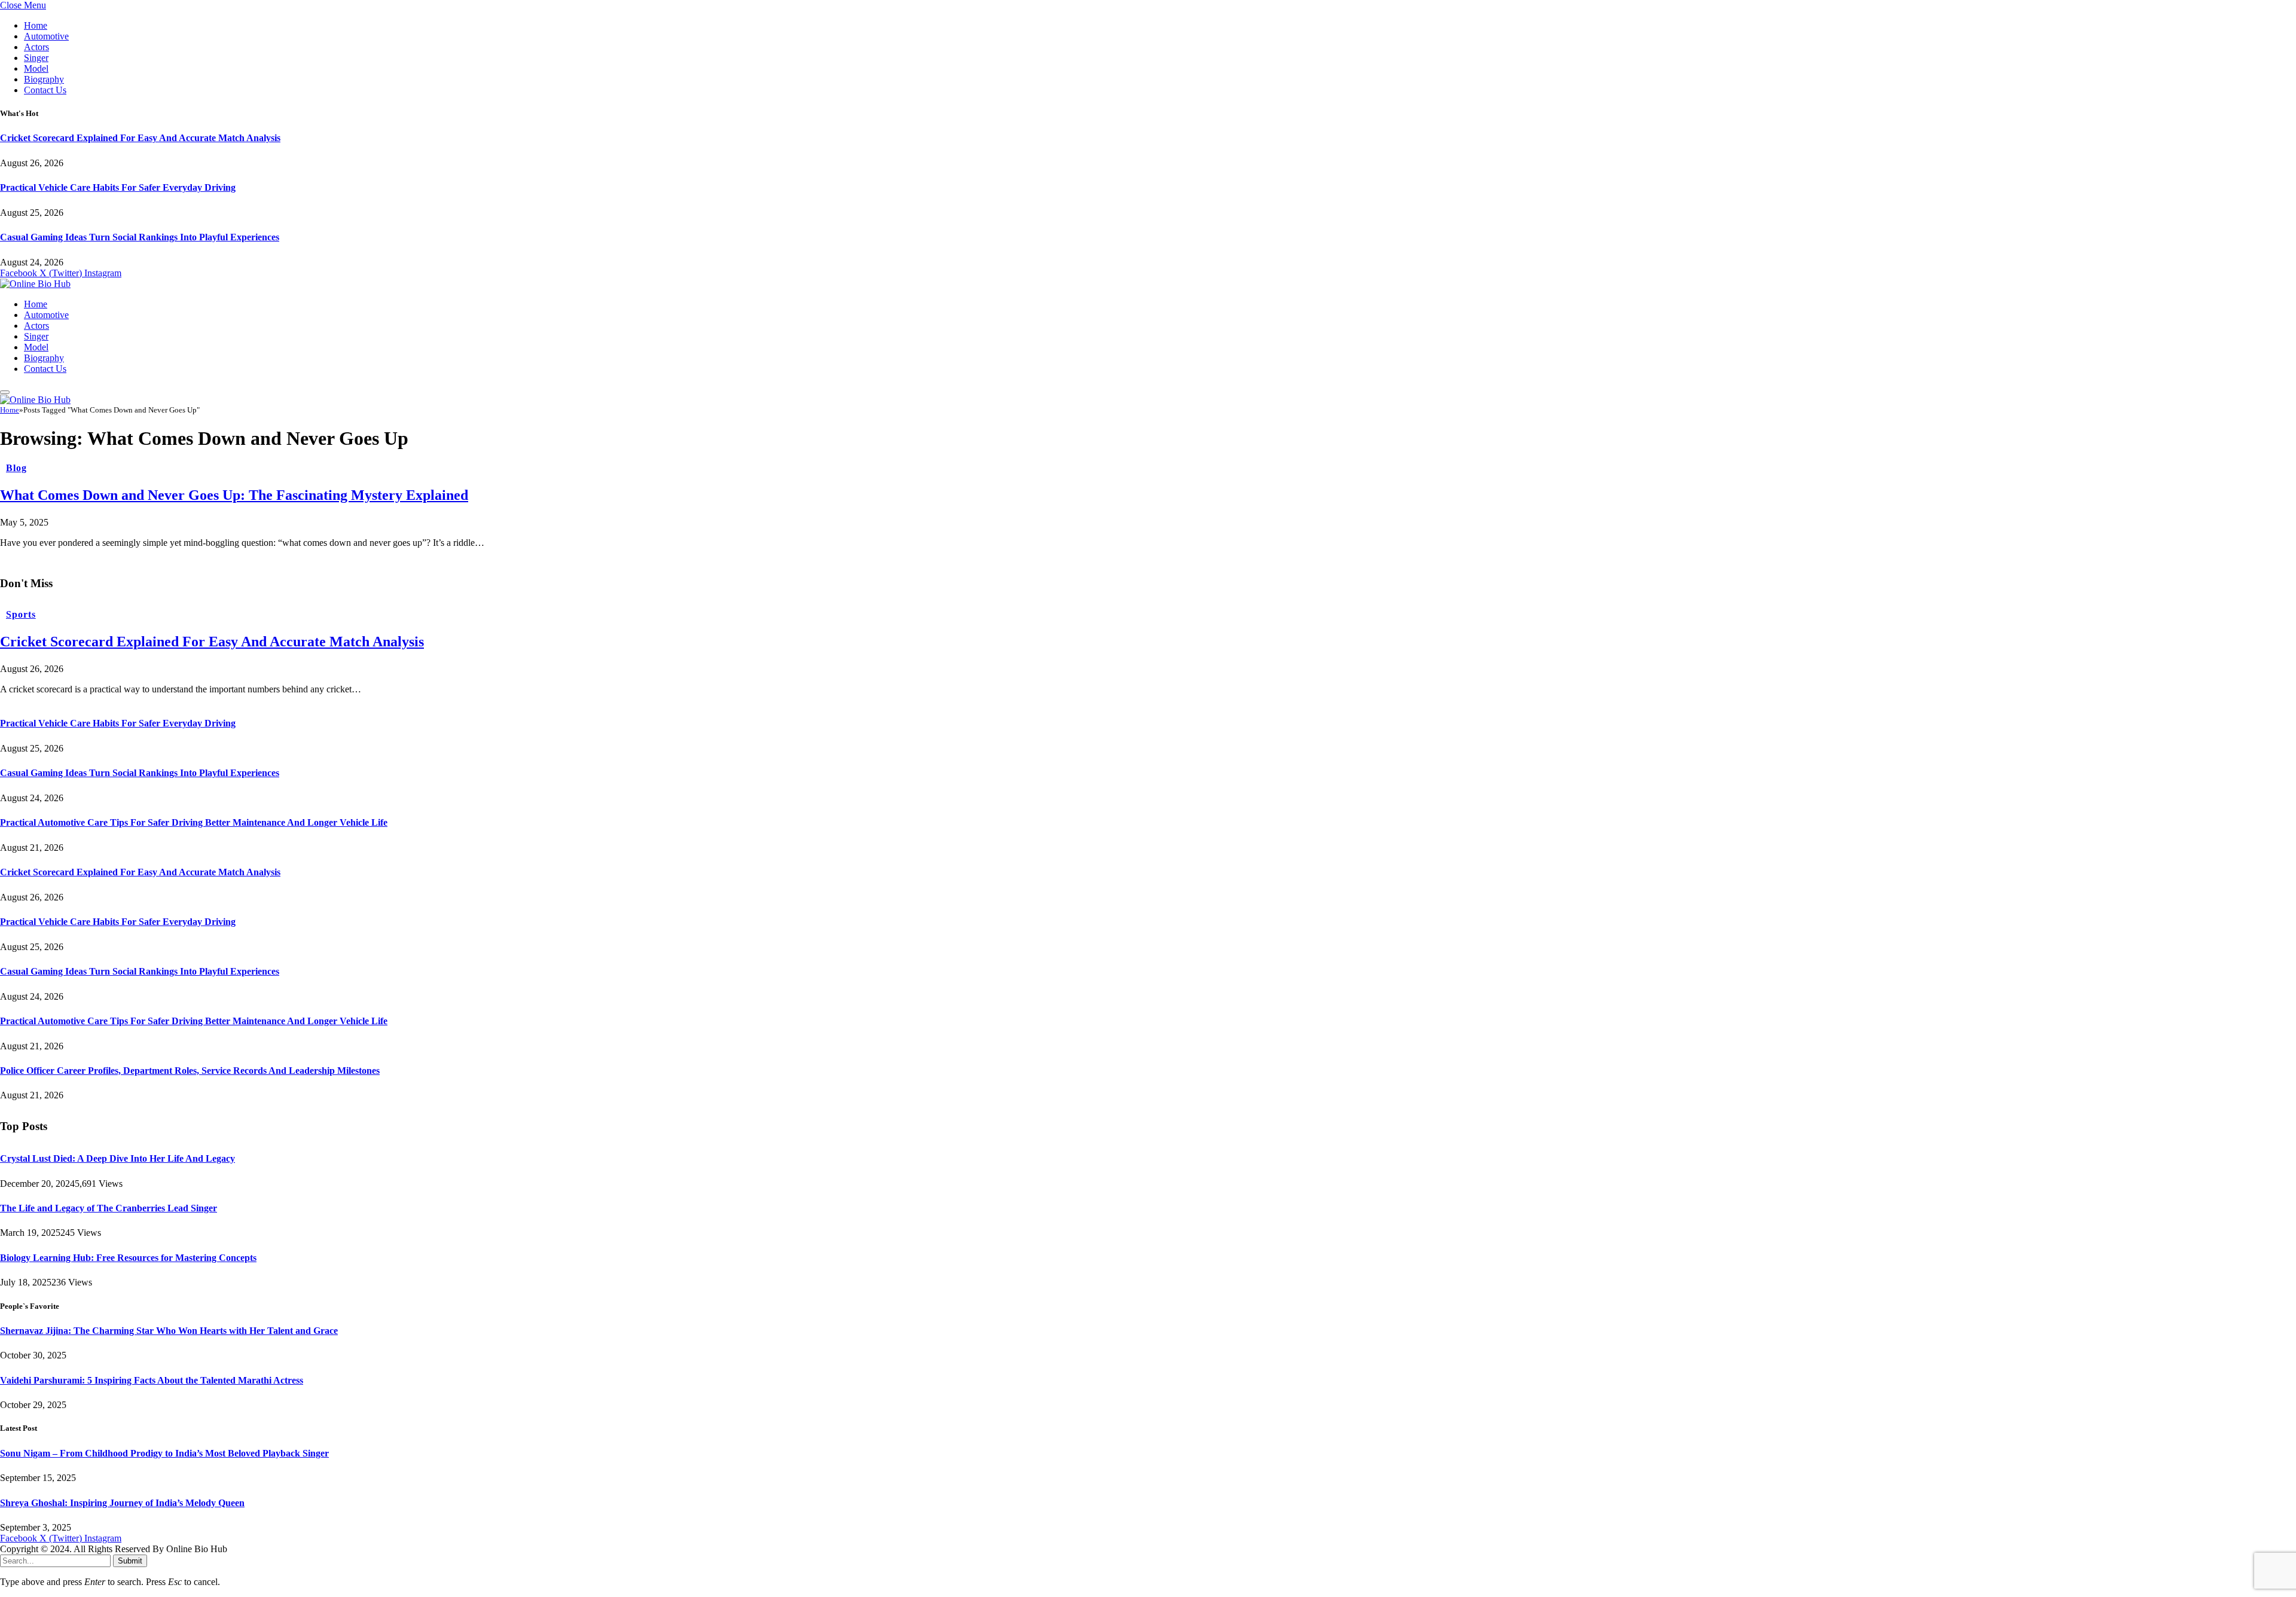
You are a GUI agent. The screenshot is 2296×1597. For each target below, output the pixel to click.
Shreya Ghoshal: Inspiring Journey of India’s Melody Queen (122, 1503)
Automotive (46, 36)
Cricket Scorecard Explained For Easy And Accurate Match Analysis (140, 138)
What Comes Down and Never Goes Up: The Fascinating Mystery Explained (234, 495)
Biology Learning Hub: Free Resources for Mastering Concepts (128, 1258)
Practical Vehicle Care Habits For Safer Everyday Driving (118, 187)
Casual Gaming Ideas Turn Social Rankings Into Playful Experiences (140, 237)
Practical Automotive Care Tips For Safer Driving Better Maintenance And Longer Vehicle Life (194, 822)
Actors (36, 47)
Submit (130, 1561)
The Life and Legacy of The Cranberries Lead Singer (109, 1208)
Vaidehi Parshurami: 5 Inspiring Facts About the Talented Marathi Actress (152, 1380)
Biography (44, 79)
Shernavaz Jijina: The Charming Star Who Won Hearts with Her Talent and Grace (169, 1331)
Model (36, 68)
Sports (21, 614)
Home (36, 25)
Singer (36, 58)
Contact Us (45, 90)
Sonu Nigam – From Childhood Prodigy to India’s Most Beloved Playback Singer (164, 1453)
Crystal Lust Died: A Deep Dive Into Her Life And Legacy (117, 1158)
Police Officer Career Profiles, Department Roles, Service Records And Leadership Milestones (190, 1071)
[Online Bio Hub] (35, 284)
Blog (16, 468)
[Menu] (5, 392)
